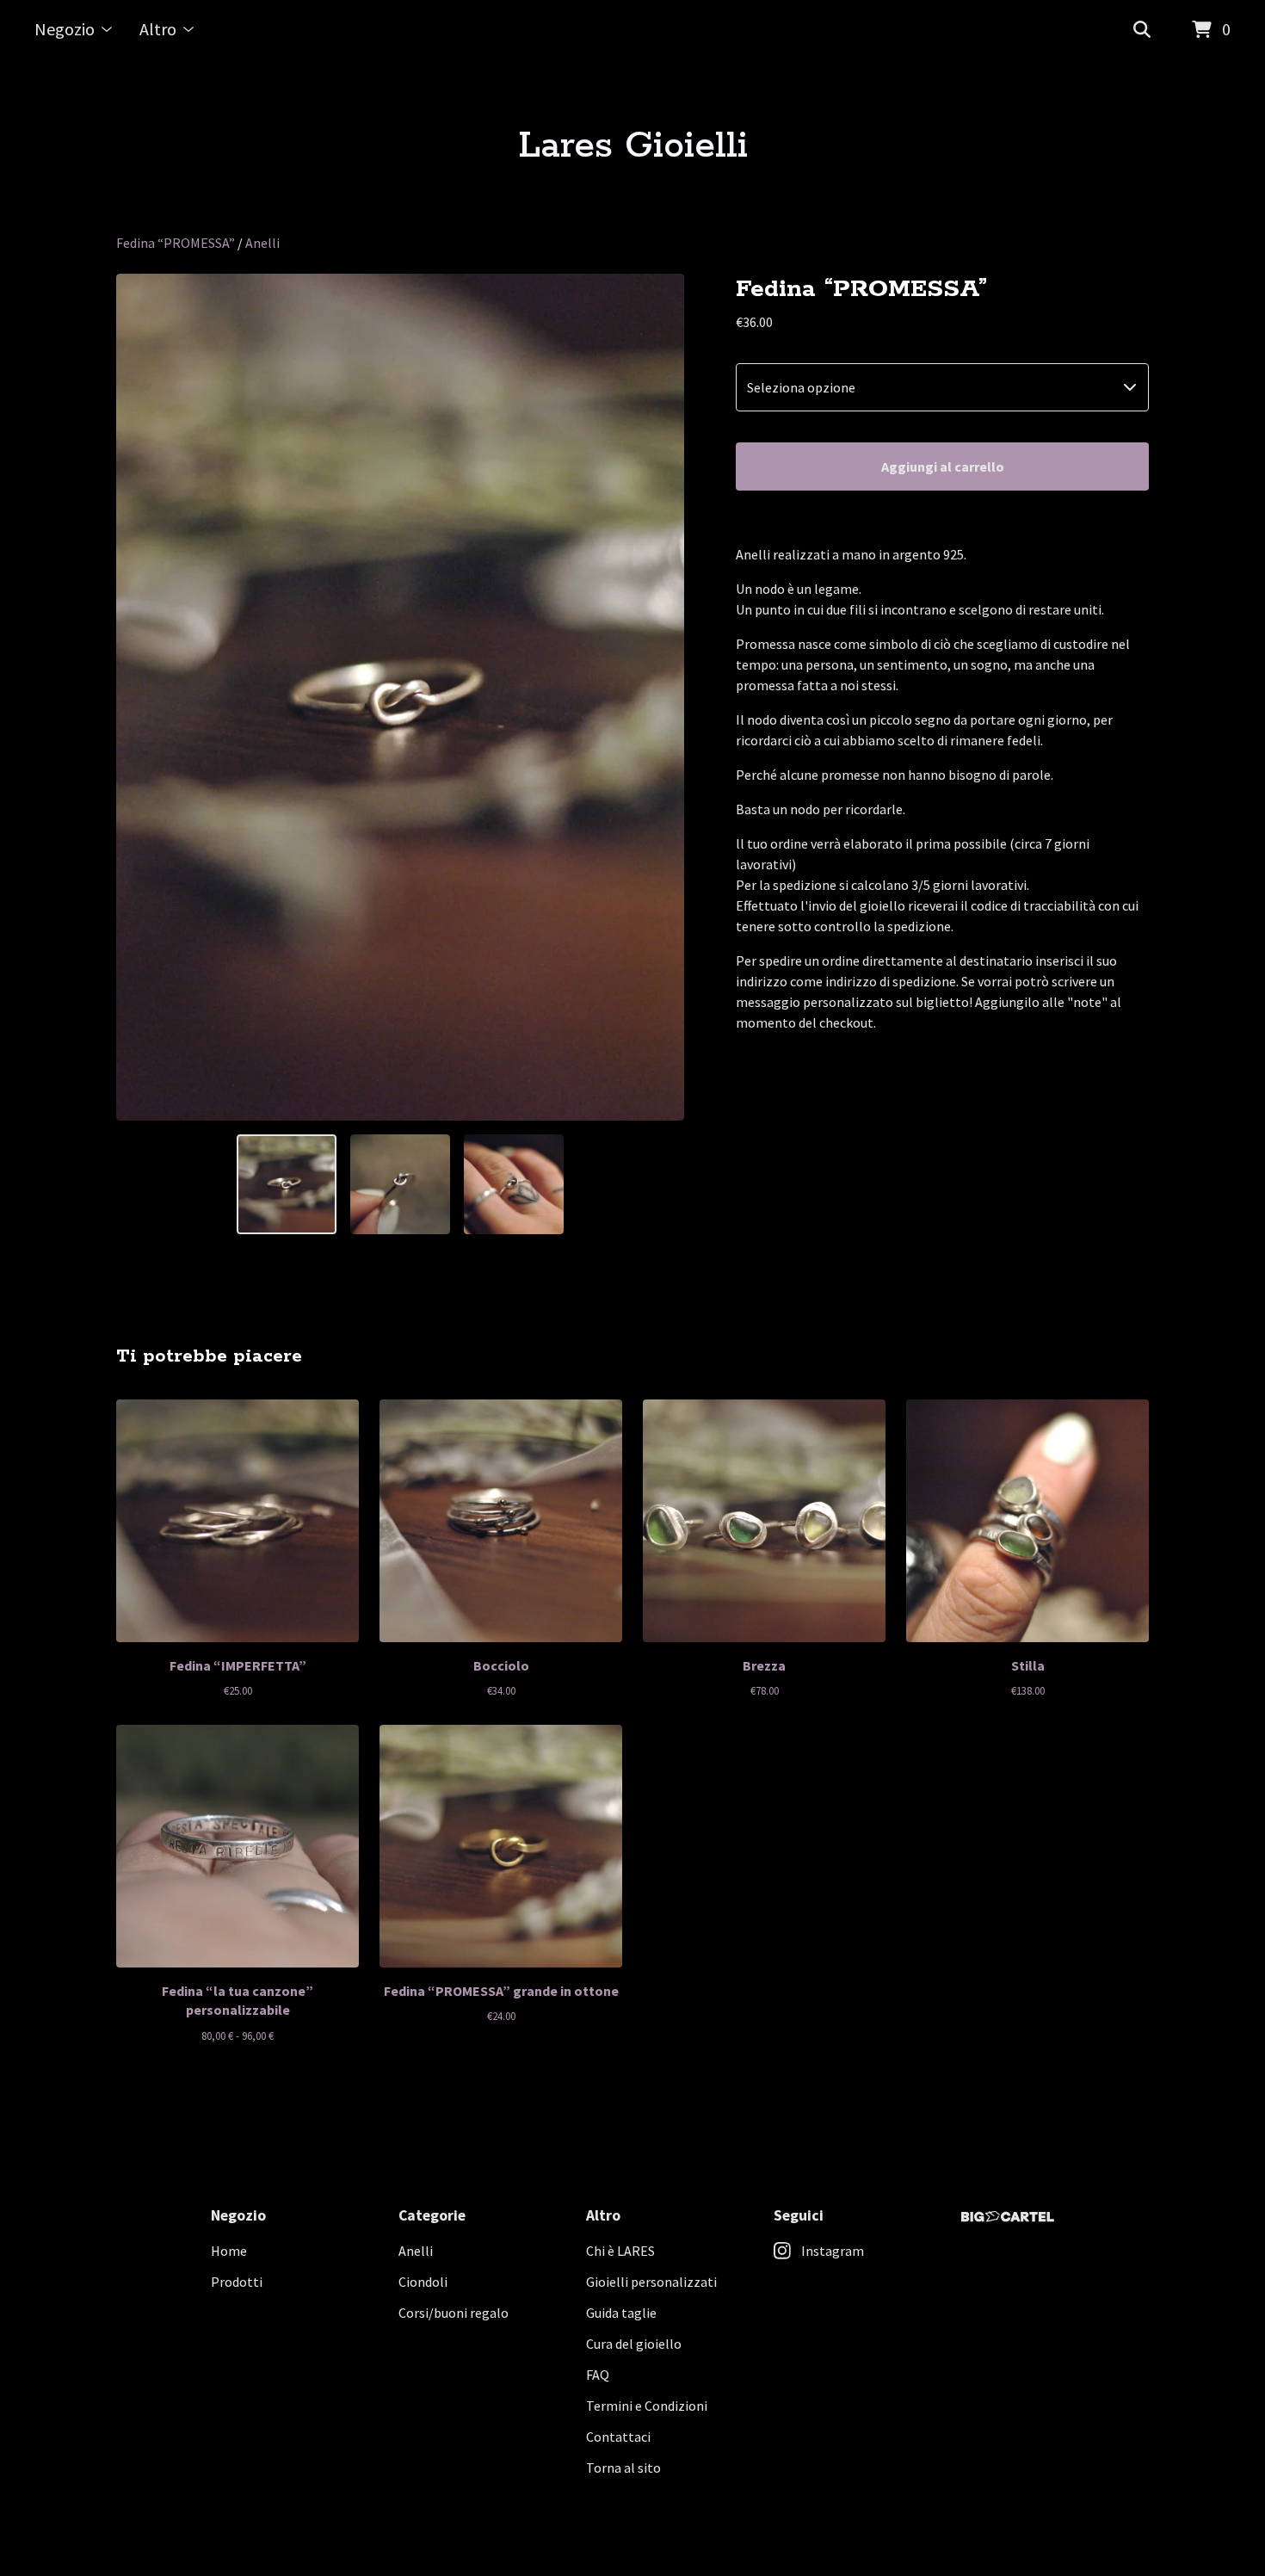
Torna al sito (623, 2468)
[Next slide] (660, 697)
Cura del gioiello (634, 2344)
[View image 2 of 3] (400, 1184)
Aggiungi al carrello (943, 466)
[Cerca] (1142, 30)
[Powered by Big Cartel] (1008, 2217)
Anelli (262, 243)
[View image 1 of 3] (287, 1184)
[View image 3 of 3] (514, 1184)
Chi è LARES (620, 2251)
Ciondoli (423, 2282)
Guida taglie (621, 2313)
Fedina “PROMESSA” (176, 243)
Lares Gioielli (633, 146)
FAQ (598, 2375)
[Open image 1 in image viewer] (400, 697)
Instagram (833, 2251)
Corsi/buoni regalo (454, 2313)
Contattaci (618, 2437)
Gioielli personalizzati (651, 2282)
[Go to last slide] (140, 697)
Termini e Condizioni (647, 2406)
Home (229, 2251)
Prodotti (237, 2282)
